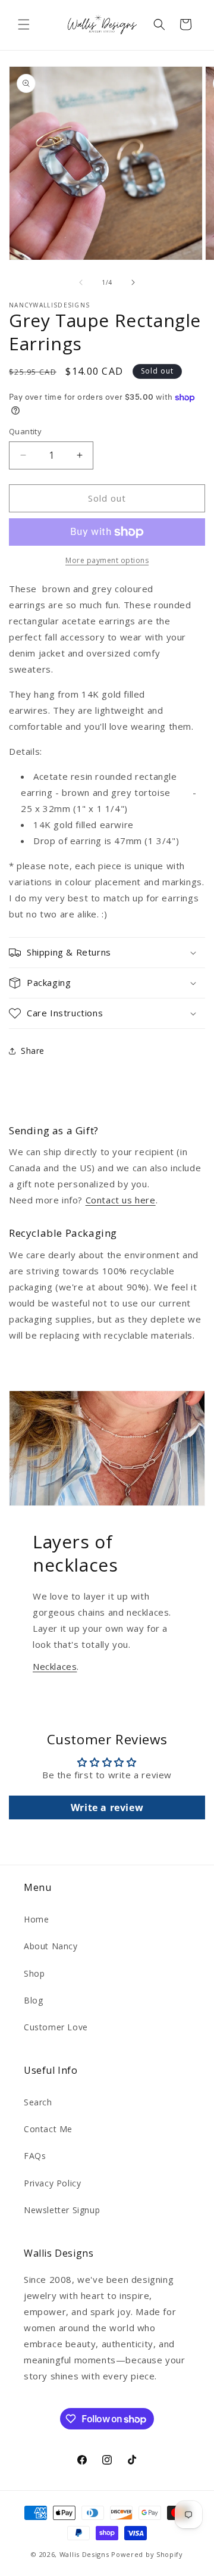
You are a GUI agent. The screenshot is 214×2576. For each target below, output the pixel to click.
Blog (33, 2000)
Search (38, 2102)
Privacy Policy (52, 2183)
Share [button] (33, 1051)
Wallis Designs (84, 2554)
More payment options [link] (107, 560)
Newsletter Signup (62, 2210)
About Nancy (51, 1946)
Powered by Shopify (147, 2554)
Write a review (107, 1807)
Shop (34, 1973)
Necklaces (55, 1666)
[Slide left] (81, 282)
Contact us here (121, 1200)
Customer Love (56, 2027)
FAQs (35, 2156)
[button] (24, 24)
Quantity (25, 431)
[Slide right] (133, 282)
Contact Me (48, 2129)
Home (36, 1919)
